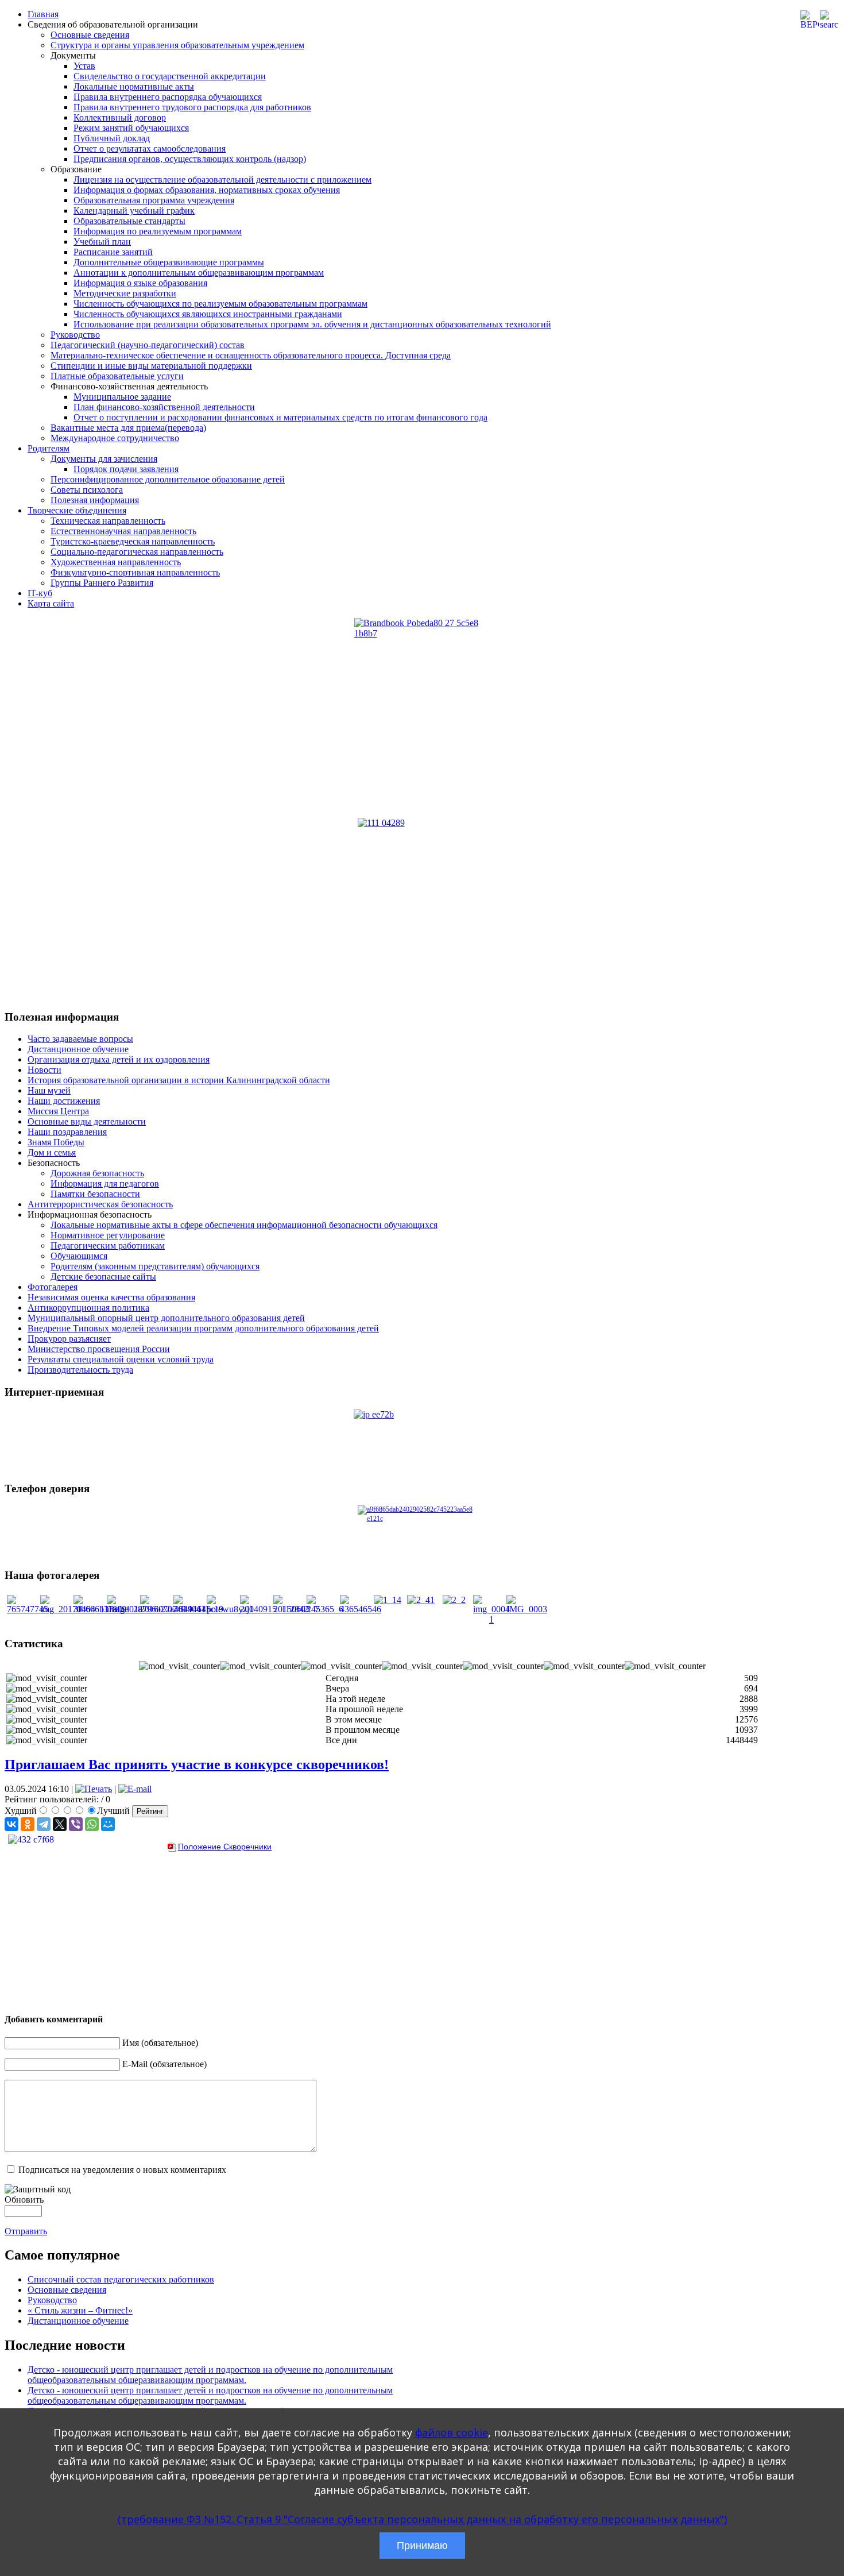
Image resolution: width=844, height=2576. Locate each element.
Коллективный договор (120, 117)
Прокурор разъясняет (69, 1339)
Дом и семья (52, 1152)
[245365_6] (325, 1609)
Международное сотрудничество (115, 438)
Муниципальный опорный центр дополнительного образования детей (166, 1318)
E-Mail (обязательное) (164, 2064)
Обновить (24, 2200)
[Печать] (94, 1789)
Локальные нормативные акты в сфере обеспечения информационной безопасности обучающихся (244, 1225)
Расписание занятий (113, 252)
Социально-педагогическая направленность (137, 552)
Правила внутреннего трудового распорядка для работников (192, 107)
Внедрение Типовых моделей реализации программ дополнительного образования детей (203, 1328)
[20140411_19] (198, 1609)
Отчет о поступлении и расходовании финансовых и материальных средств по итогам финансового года (280, 417)
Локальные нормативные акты (134, 86)
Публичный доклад (112, 138)
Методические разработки (125, 293)
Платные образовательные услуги (117, 376)
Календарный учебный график (134, 211)
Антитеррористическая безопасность (100, 1204)
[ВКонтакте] (11, 1824)
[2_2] (454, 1600)
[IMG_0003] (527, 1609)
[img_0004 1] (491, 1619)
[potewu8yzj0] (230, 1609)
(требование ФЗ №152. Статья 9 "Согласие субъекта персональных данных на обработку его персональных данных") (422, 2519)
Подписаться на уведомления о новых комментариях (122, 2170)
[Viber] (76, 1824)
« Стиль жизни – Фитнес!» (80, 2310)
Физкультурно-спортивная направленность (135, 572)
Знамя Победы (56, 1142)
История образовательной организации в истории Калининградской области (179, 1080)
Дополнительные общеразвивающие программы (169, 262)
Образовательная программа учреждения (154, 200)
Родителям (49, 448)
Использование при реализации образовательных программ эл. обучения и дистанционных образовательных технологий (312, 324)
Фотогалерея (53, 1287)
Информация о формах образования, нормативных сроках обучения (207, 190)
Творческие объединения (77, 510)
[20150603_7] (296, 1609)
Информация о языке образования (140, 283)
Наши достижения (64, 1101)
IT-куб (40, 593)
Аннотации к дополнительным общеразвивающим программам (199, 273)
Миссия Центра (58, 1111)
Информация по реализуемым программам (158, 231)
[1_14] (388, 1600)
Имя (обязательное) (160, 2043)
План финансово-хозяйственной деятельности (164, 407)
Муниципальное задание (122, 397)
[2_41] (421, 1600)
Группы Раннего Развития (102, 583)
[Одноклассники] (28, 1824)
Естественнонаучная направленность (123, 531)
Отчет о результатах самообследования (150, 148)
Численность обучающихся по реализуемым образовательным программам (220, 304)
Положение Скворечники (225, 1847)
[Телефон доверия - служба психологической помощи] (422, 1532)
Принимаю (422, 2546)
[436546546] (361, 1609)
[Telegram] (44, 1824)
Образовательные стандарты (129, 221)
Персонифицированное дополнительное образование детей (168, 479)
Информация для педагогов (105, 1183)
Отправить (26, 2231)
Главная (43, 14)
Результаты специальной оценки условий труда (121, 1359)
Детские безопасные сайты (103, 1277)
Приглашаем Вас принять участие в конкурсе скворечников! (197, 1764)
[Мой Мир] (108, 1824)
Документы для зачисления (104, 459)
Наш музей (49, 1090)
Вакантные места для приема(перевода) (128, 428)
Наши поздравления (67, 1132)
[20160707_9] (163, 1609)
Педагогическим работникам (108, 1245)
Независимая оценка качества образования (111, 1297)
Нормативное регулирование (108, 1235)
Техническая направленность (108, 521)
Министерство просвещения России (99, 1349)
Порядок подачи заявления (126, 469)
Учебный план (102, 242)
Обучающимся (79, 1256)
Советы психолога (87, 490)
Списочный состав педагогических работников (121, 2279)
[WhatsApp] (92, 1824)
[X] (60, 1824)
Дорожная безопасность (97, 1173)
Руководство (75, 335)
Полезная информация (95, 500)
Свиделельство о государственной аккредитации (170, 76)
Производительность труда (80, 1370)
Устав (84, 66)
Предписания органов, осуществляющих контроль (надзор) (190, 159)
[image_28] (125, 1609)
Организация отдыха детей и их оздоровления (119, 1059)
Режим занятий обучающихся (131, 128)
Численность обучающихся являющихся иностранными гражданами (208, 314)
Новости (44, 1070)
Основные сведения (90, 35)
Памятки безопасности (95, 1194)
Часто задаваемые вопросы (80, 1039)
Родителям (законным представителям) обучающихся (155, 1266)
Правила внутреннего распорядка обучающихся (168, 97)
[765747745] (28, 1609)
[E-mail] (135, 1789)
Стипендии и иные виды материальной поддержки (151, 366)
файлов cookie (452, 2432)
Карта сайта (51, 603)
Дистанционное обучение (78, 1049)
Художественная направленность (116, 562)
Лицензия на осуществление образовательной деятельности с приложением (222, 179)
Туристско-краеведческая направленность (133, 541)
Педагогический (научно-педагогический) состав (148, 345)
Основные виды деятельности (87, 1121)
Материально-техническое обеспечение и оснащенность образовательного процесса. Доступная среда (251, 355)
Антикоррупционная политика (88, 1308)
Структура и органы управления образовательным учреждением (177, 45)
